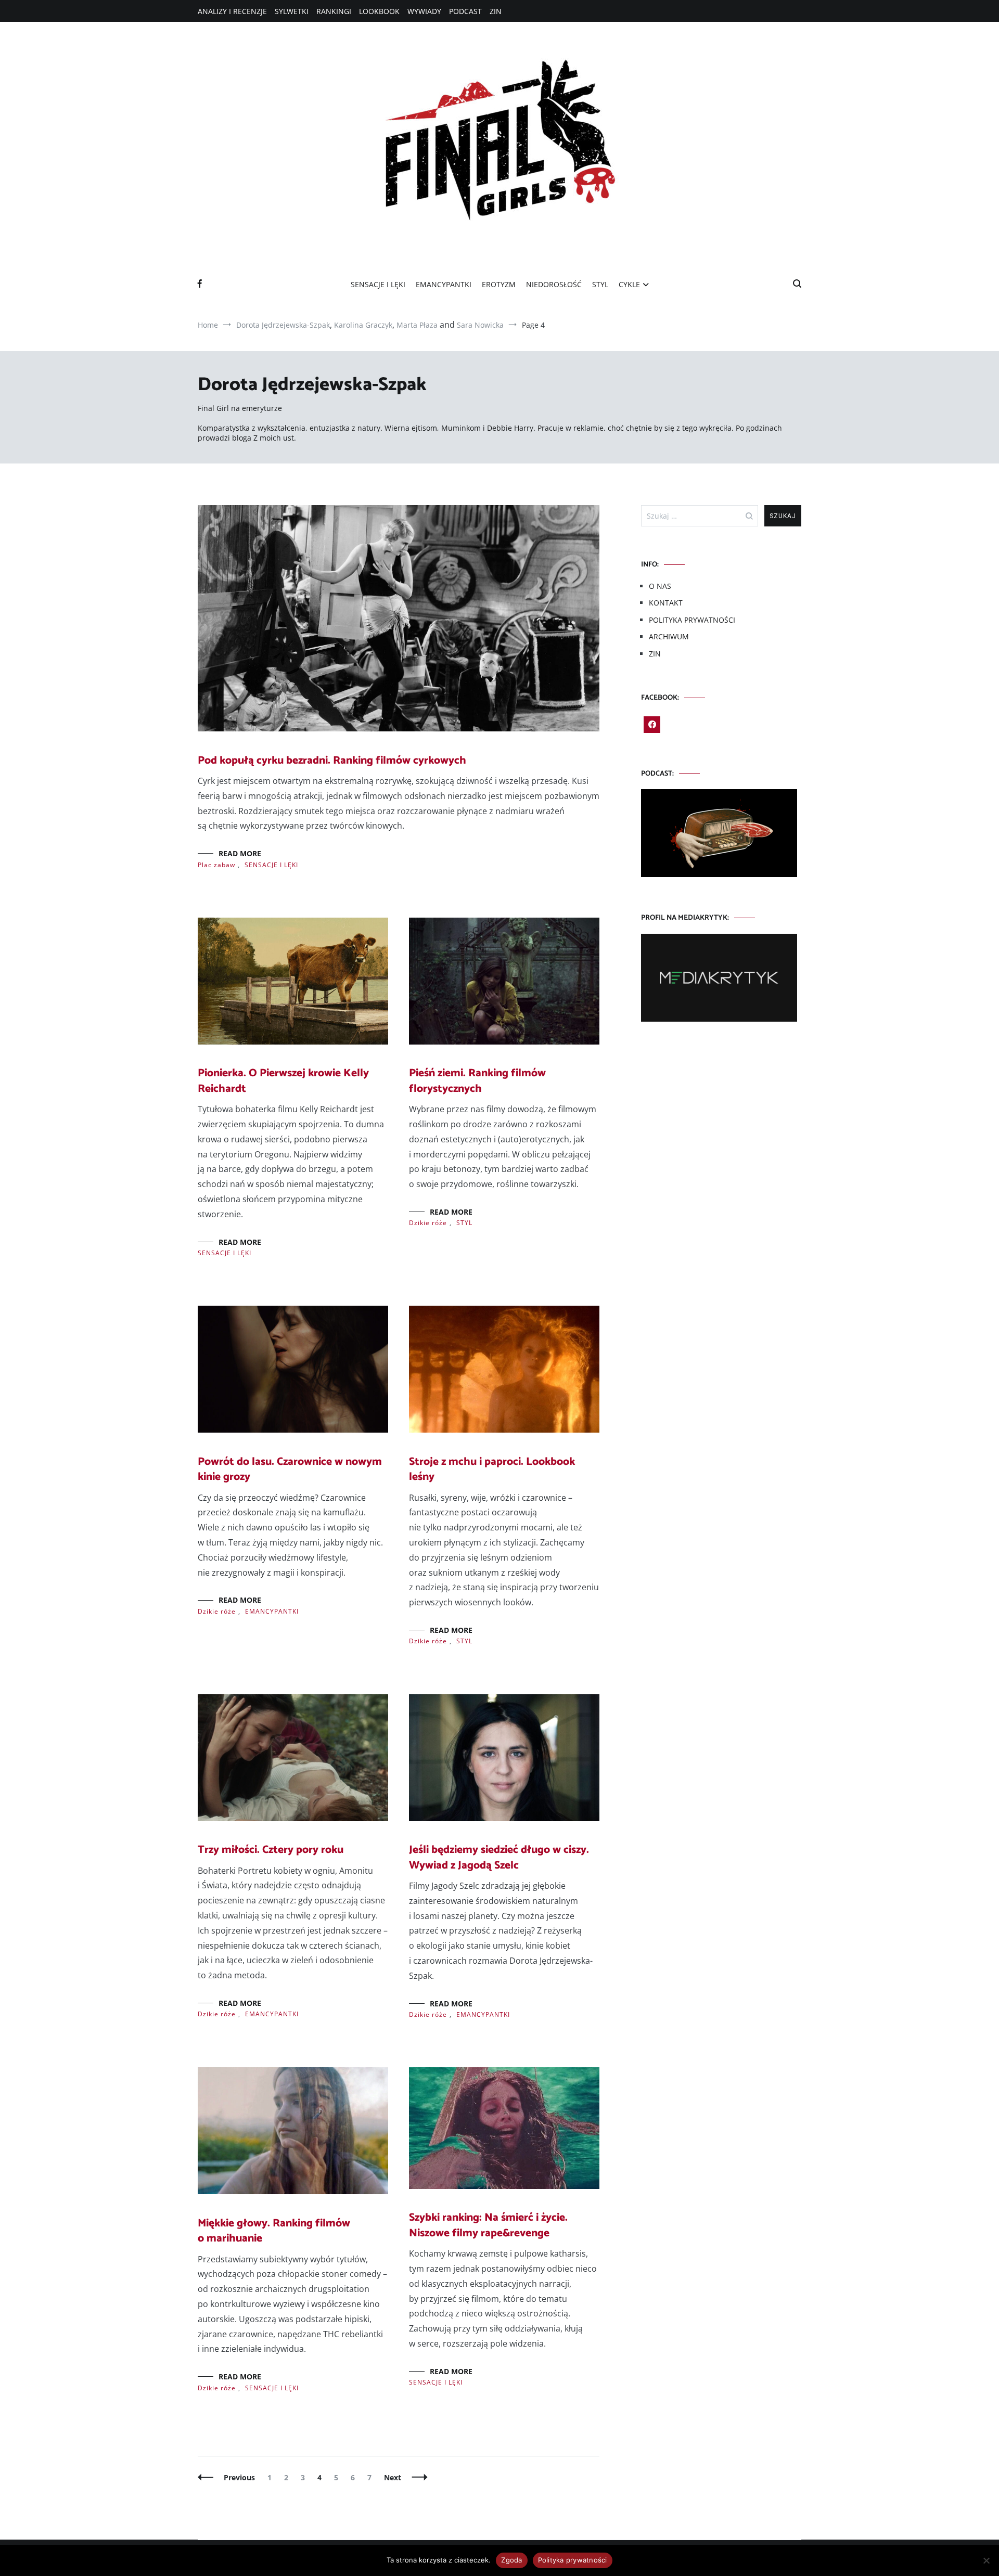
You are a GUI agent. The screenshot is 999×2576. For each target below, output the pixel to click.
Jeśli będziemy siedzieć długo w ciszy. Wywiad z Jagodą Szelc (499, 1857)
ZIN (496, 11)
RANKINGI (334, 11)
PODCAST (465, 11)
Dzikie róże (428, 1223)
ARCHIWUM (669, 636)
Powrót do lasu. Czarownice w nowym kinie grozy (290, 1469)
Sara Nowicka (480, 325)
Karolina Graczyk (363, 325)
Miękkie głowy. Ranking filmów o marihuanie (274, 2231)
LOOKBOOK (379, 11)
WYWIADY (424, 11)
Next (393, 2477)
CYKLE (629, 284)
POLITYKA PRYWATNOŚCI (692, 620)
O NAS (660, 586)
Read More (240, 853)
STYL (600, 284)
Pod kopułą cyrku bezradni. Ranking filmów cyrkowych (332, 761)
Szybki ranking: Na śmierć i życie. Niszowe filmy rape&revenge (488, 2225)
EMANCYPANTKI (444, 284)
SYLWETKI (292, 11)
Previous (239, 2477)
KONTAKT (666, 603)
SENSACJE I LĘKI (378, 284)
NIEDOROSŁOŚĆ (554, 284)
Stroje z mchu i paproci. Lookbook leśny (492, 1469)
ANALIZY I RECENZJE (232, 11)
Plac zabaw (216, 865)
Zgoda (511, 2560)
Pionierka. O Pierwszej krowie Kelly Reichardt (283, 1081)
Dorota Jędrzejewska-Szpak (283, 325)
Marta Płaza (417, 325)
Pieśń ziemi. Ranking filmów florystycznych (477, 1081)
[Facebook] (652, 725)
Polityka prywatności (573, 2560)
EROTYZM (499, 284)
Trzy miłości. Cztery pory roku (271, 1850)
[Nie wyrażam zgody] (986, 2560)
